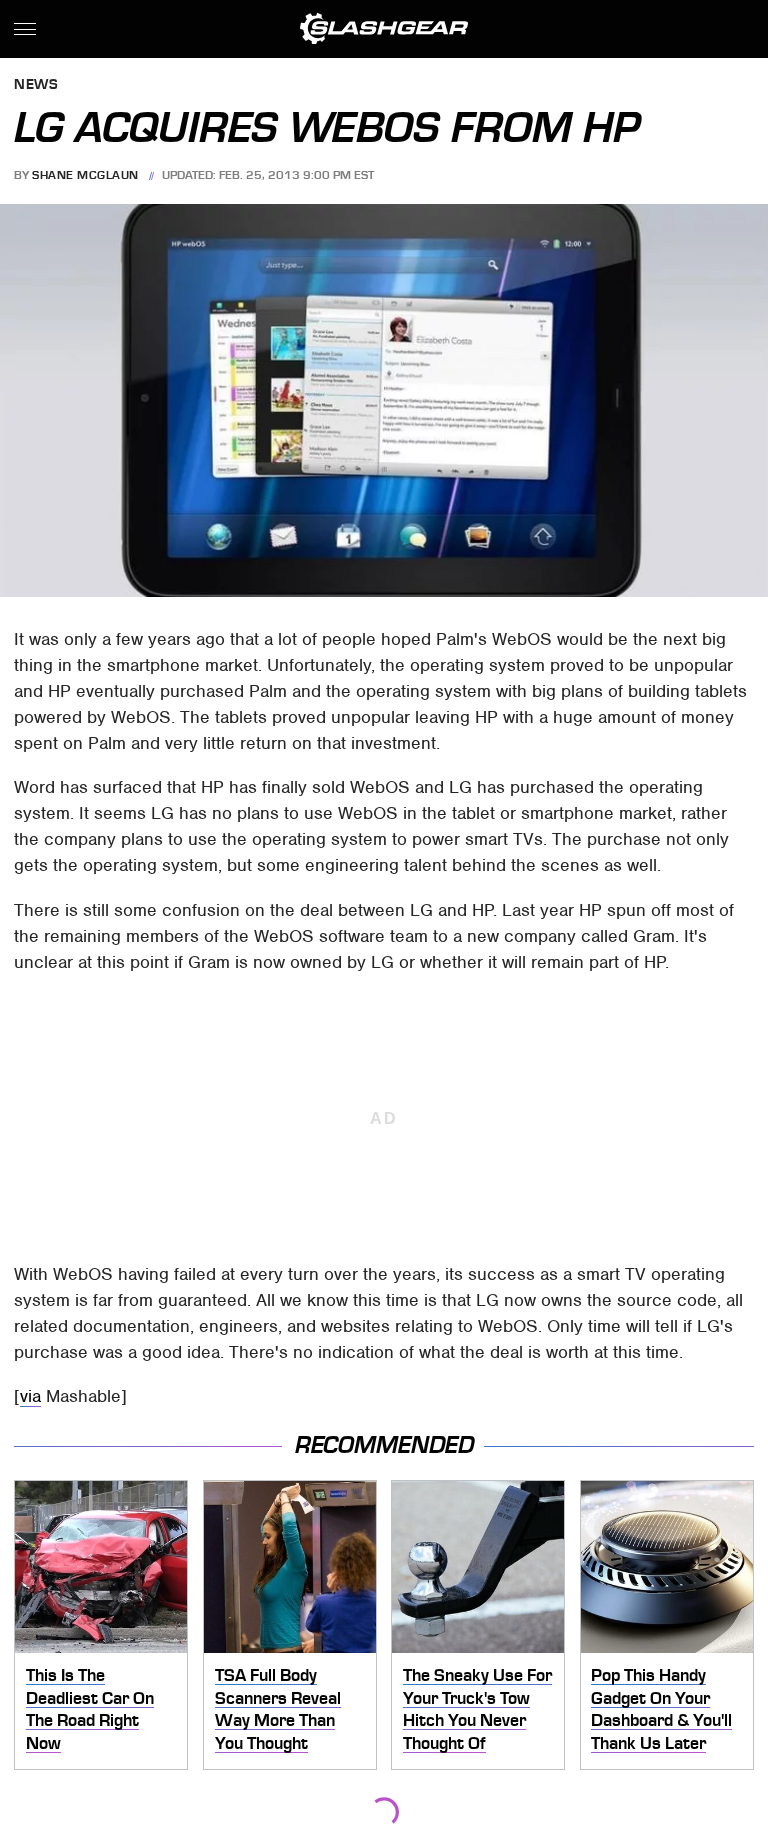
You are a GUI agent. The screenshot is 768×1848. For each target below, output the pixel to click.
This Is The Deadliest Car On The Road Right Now (90, 1709)
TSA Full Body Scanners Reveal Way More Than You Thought (278, 1709)
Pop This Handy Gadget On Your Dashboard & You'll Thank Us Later (661, 1709)
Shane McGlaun (85, 175)
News (36, 85)
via (30, 1396)
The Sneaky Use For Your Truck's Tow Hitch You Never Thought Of (477, 1709)
